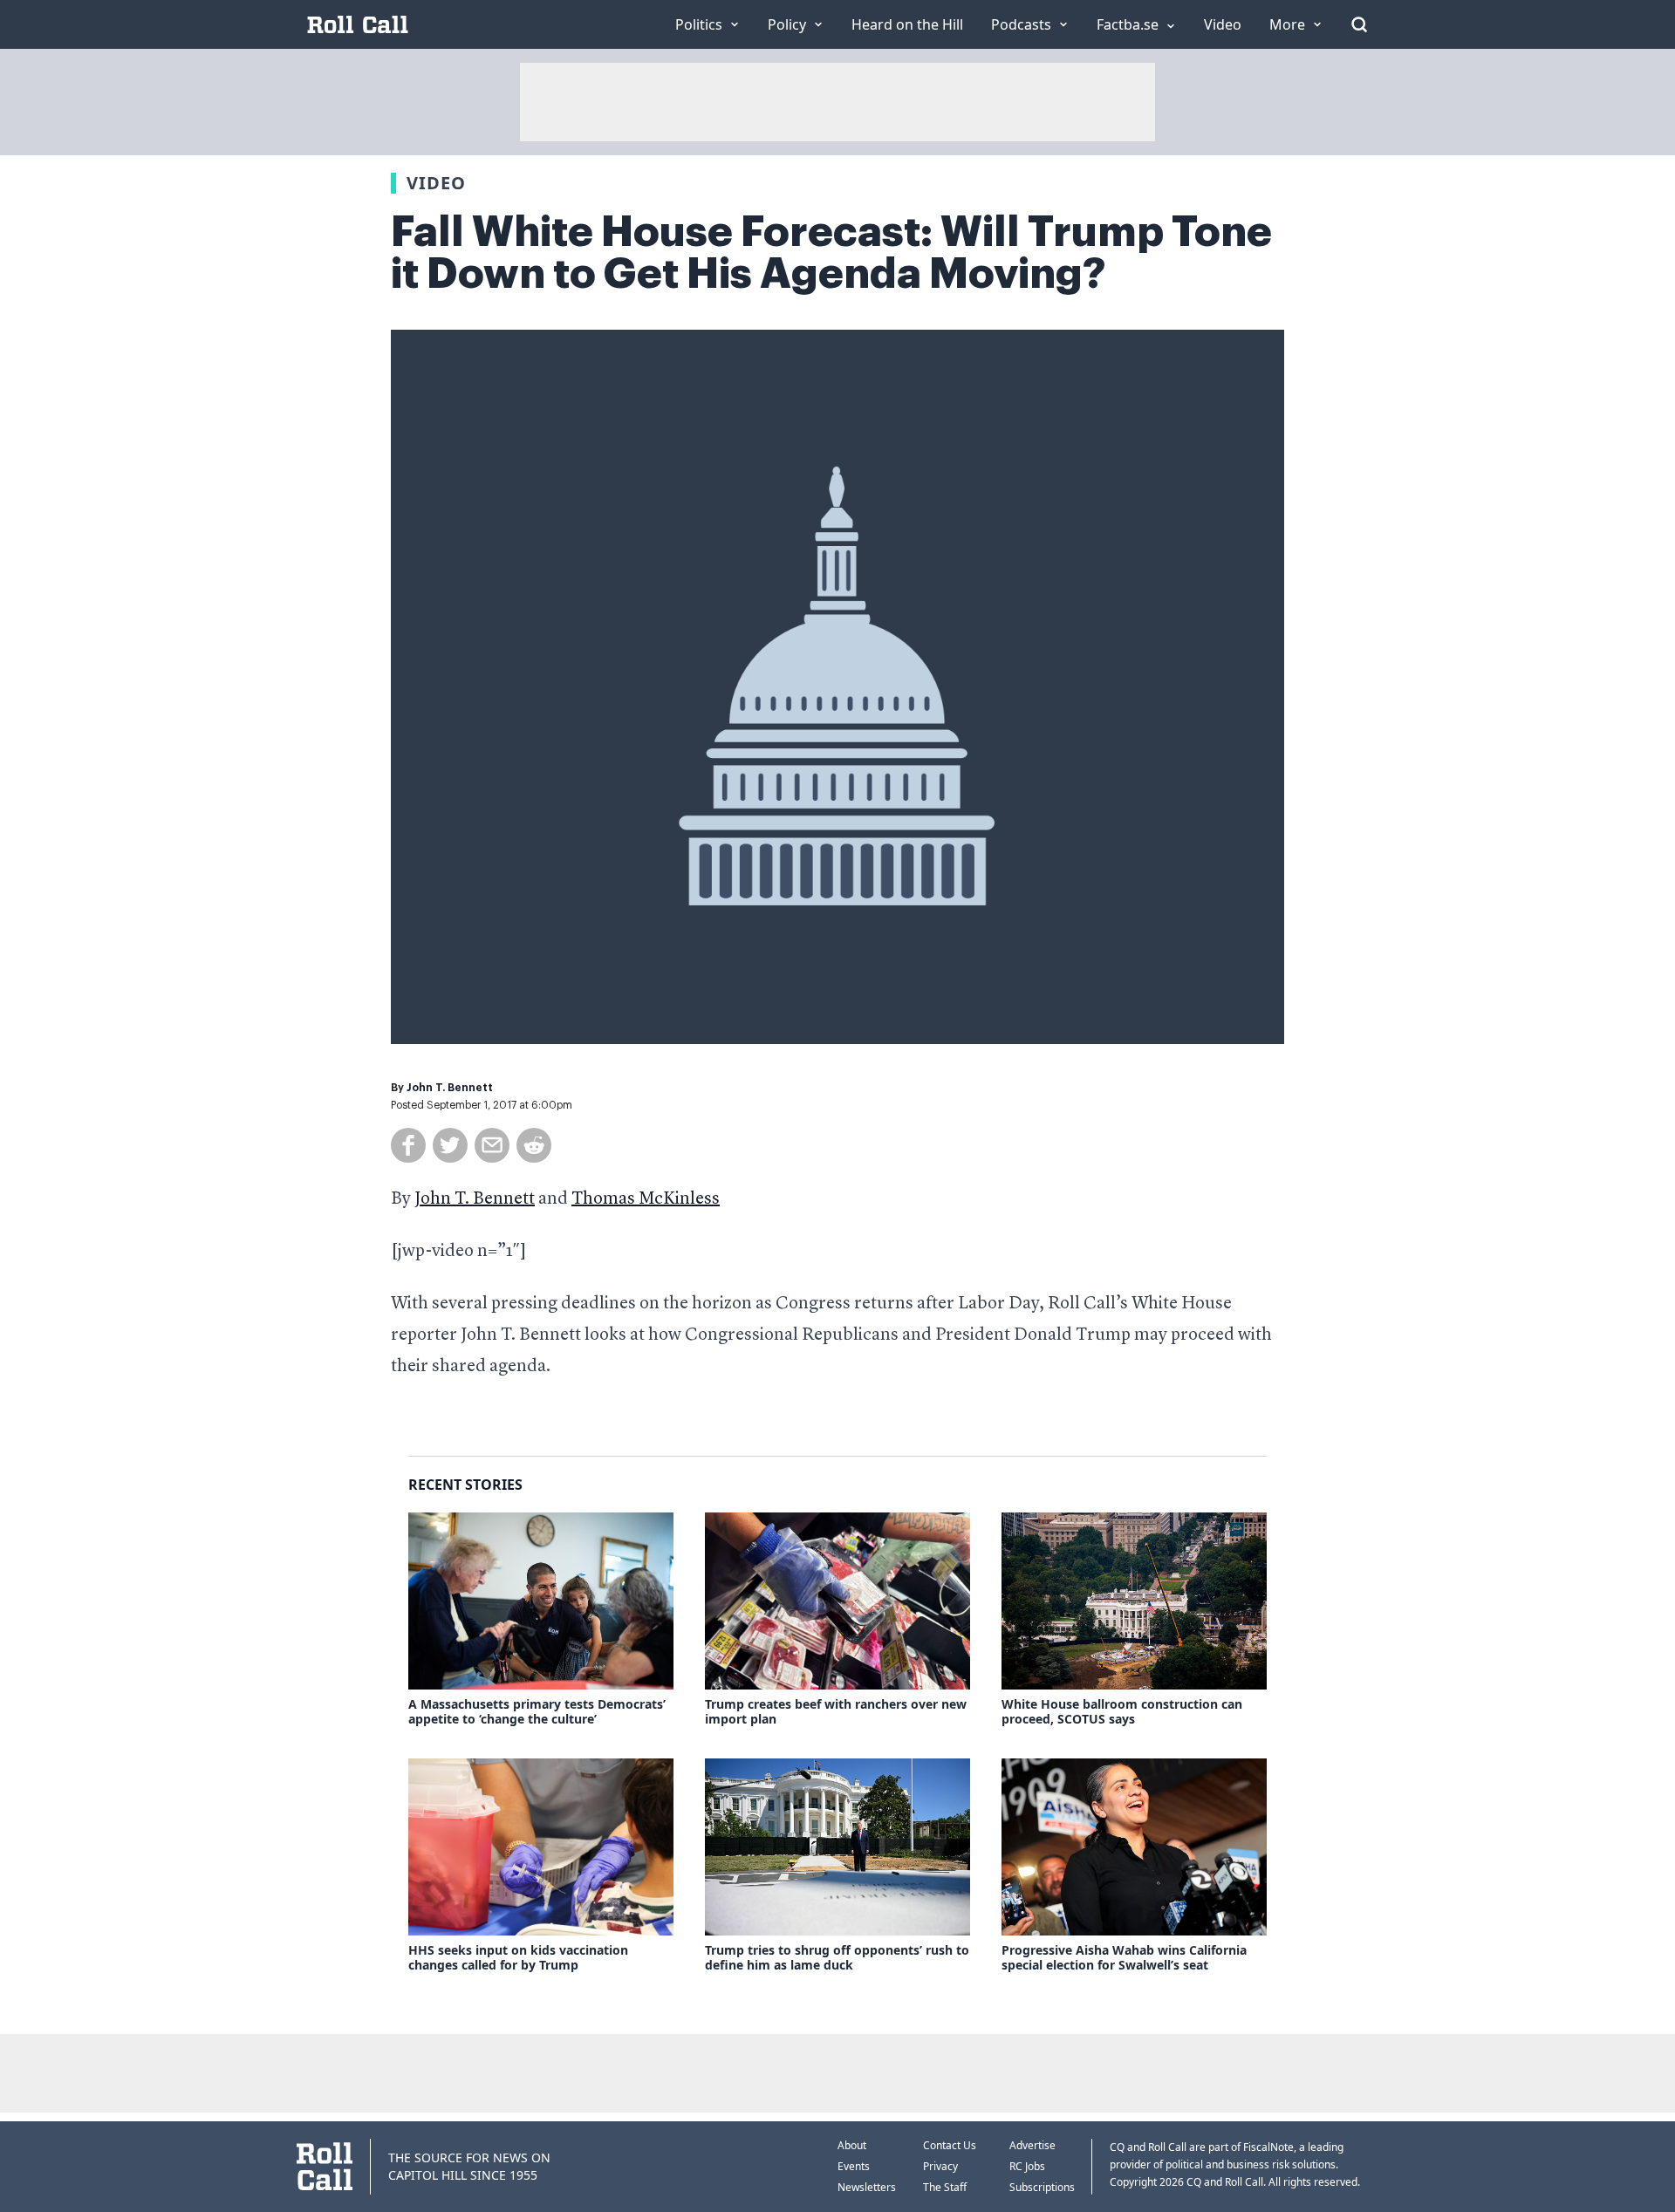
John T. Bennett (450, 1088)
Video (436, 183)
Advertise (1032, 2145)
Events (854, 2166)
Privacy (940, 2166)
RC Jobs (1027, 2166)
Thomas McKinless (646, 1199)
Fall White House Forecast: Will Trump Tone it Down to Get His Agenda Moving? (831, 253)
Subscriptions (1042, 2187)
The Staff (945, 2187)
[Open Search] (1359, 24)
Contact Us (950, 2145)
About (852, 2145)
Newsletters (867, 2187)
